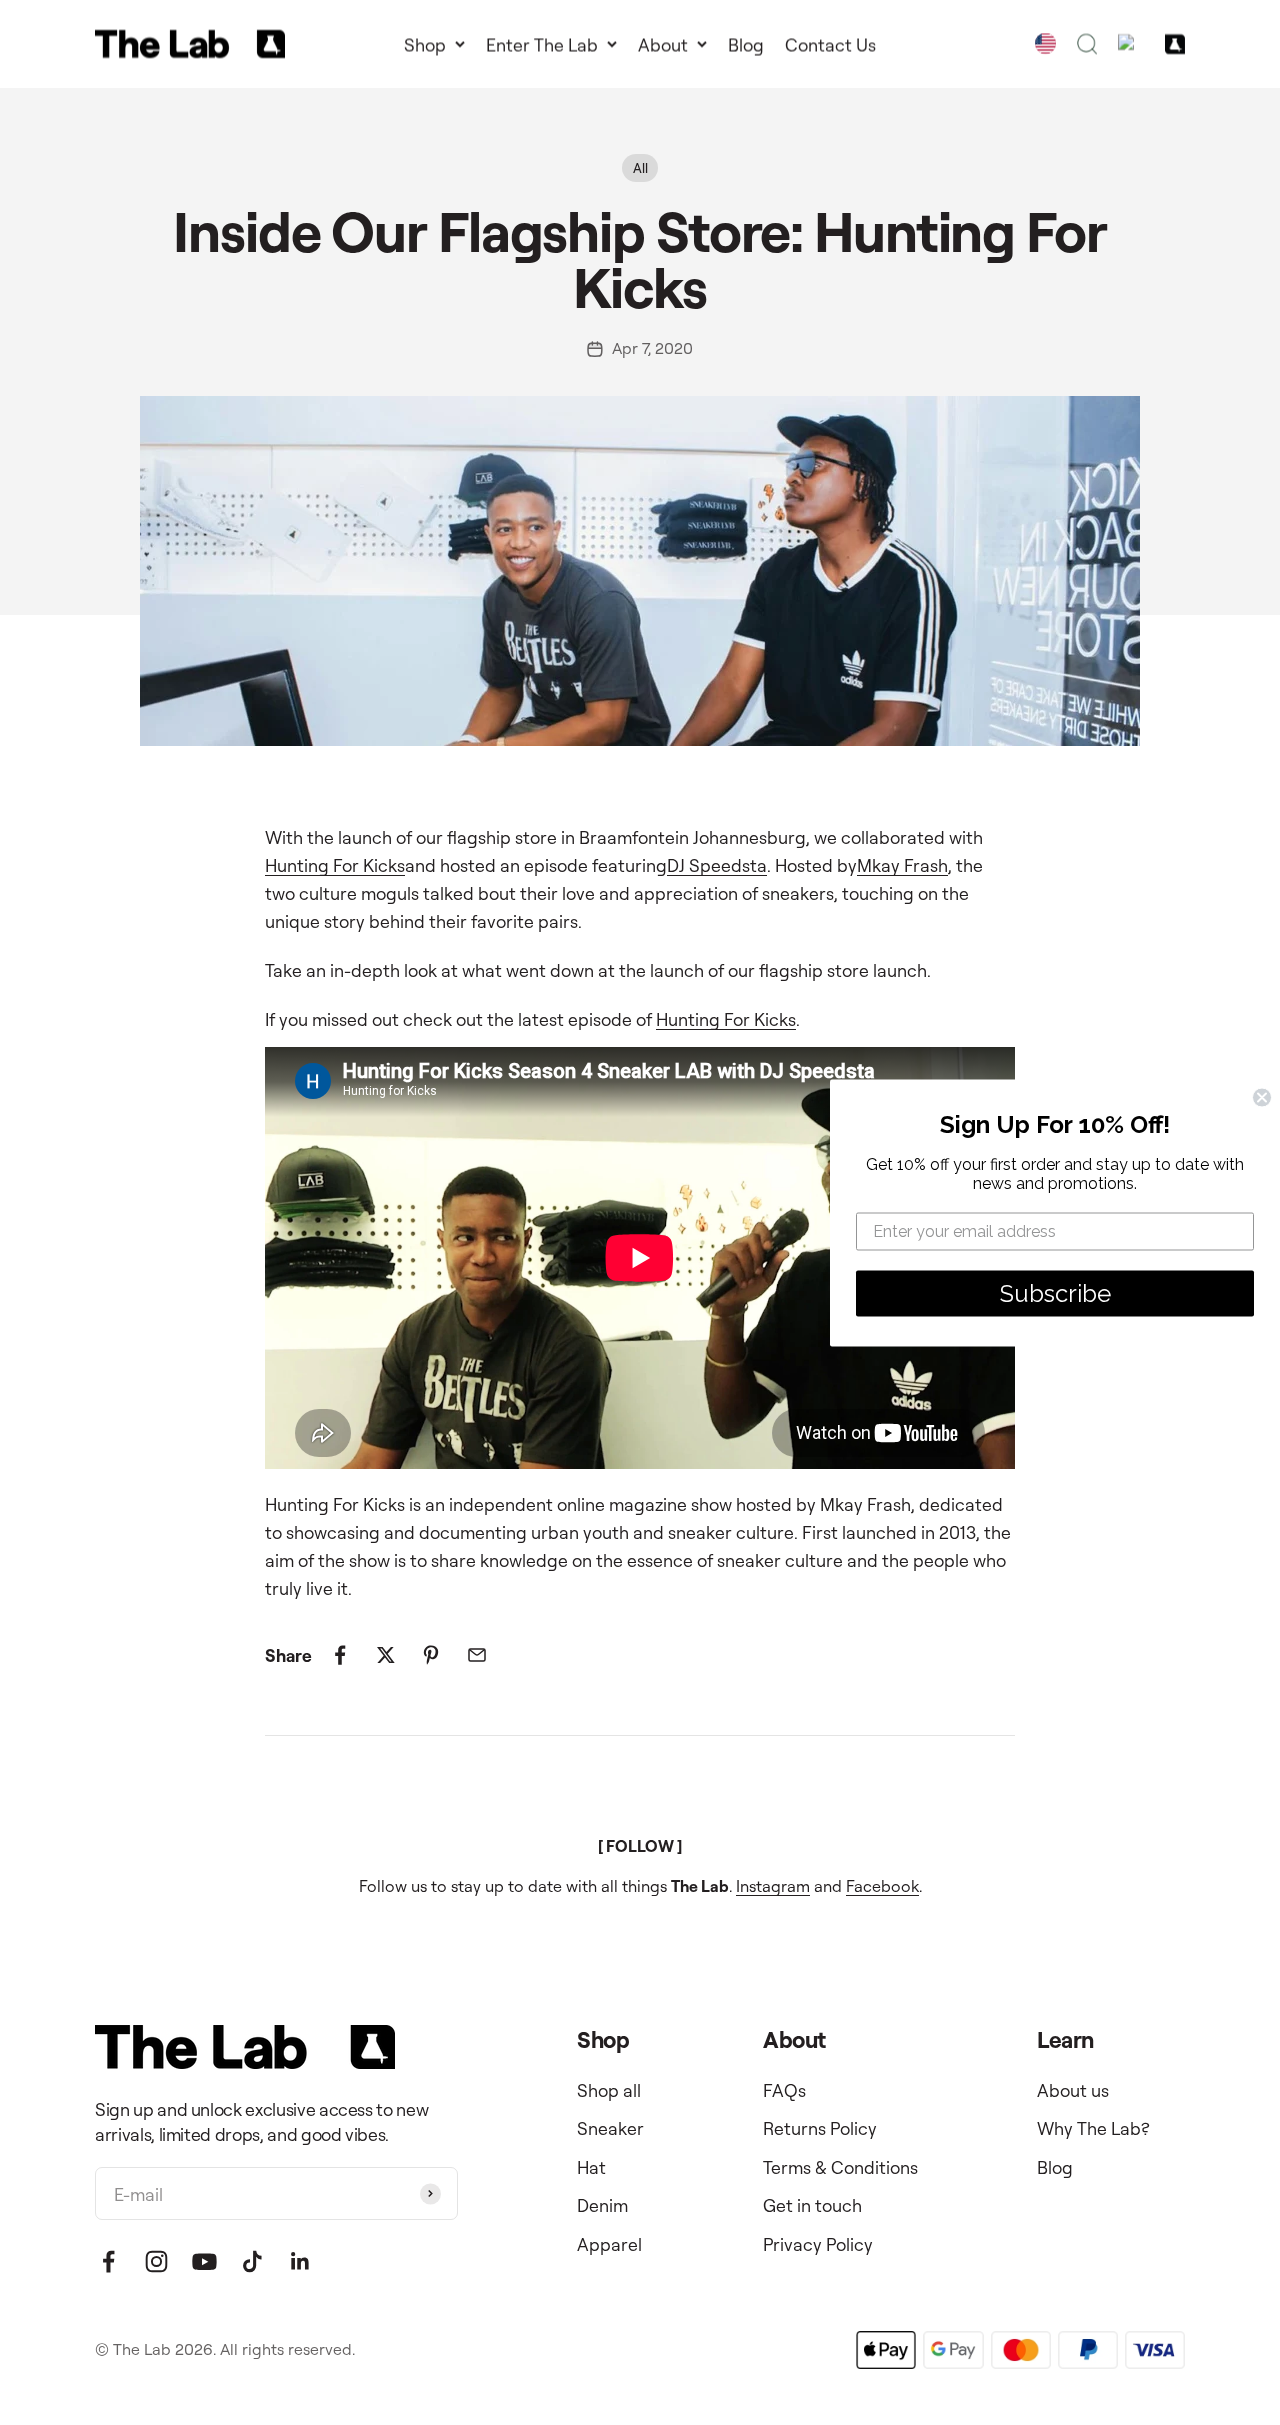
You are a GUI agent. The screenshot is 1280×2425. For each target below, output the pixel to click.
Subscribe (1055, 1292)
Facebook (882, 1886)
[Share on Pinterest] (431, 1654)
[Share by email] (476, 1654)
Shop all (609, 2090)
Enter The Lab (542, 44)
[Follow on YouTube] (204, 2261)
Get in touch (812, 2205)
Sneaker (610, 2128)
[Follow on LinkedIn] (300, 2261)
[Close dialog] (1262, 1097)
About (663, 44)
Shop (425, 44)
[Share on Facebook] (340, 1654)
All (640, 168)
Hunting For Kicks (335, 865)
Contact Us (830, 44)
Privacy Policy (818, 2244)
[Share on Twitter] (385, 1654)
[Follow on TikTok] (252, 2261)
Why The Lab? (1093, 2128)
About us (1073, 2090)
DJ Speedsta (717, 865)
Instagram (773, 1886)
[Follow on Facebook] (108, 2261)
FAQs (784, 2090)
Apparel (609, 2244)
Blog (746, 44)
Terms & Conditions (840, 2167)
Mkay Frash (902, 865)
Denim (602, 2205)
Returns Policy (820, 2128)
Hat (591, 2167)
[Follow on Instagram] (156, 2261)
